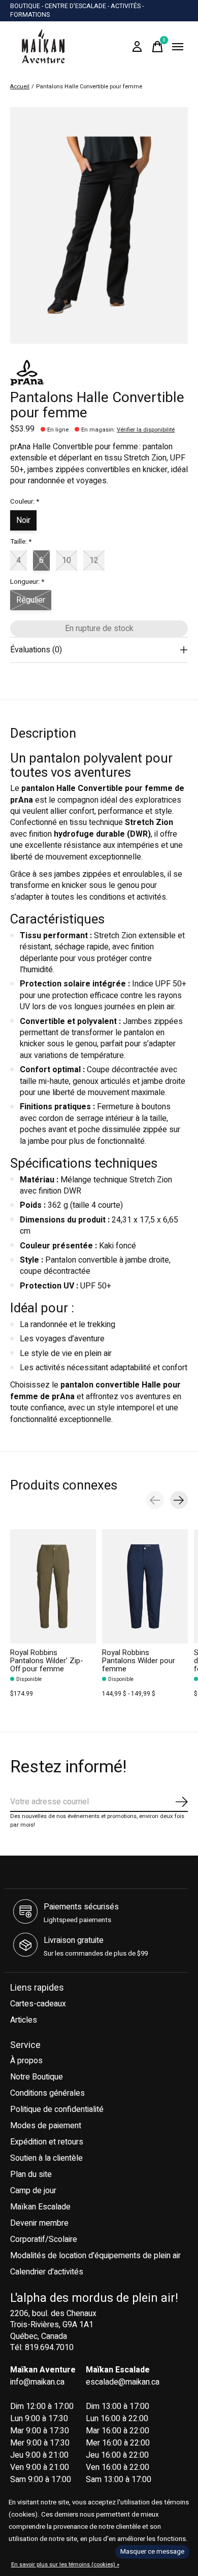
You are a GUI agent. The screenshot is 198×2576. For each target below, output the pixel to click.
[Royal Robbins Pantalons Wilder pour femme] (145, 1586)
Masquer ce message (152, 2552)
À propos (26, 2061)
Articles (24, 2020)
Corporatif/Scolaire (44, 2239)
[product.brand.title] (99, 373)
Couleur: (25, 502)
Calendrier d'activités (47, 2272)
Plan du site (31, 2174)
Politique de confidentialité (57, 2109)
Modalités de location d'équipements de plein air (95, 2256)
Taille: (21, 542)
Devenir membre (39, 2223)
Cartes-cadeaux (38, 2004)
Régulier (31, 600)
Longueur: (27, 582)
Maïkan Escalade (40, 2207)
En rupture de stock (99, 629)
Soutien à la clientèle (46, 2158)
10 (67, 560)
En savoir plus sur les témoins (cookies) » (65, 2565)
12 (94, 560)
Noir (23, 520)
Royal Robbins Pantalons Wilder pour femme (139, 1661)
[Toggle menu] (178, 47)
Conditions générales (47, 2093)
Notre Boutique (37, 2077)
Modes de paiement (46, 2126)
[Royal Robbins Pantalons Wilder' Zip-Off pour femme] (53, 1586)
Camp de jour (33, 2191)
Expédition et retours (47, 2142)
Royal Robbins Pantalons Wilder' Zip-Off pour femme (47, 1661)
